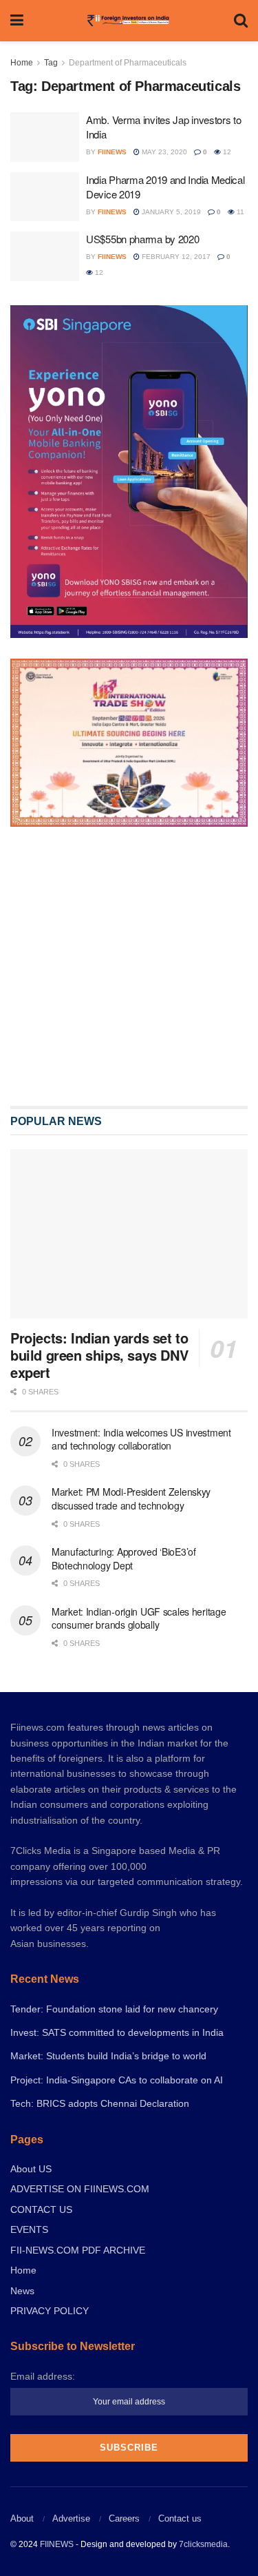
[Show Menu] (17, 21)
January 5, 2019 (170, 212)
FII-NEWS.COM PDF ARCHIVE (78, 2250)
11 (239, 212)
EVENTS (29, 2229)
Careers (124, 2518)
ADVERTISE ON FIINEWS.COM (80, 2189)
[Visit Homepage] (128, 21)
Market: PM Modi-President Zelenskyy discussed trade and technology (131, 1498)
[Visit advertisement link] (129, 966)
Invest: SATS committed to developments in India (117, 2032)
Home (22, 63)
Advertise (71, 2518)
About (22, 2518)
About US (31, 2169)
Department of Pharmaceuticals (128, 63)
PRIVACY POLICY (50, 2311)
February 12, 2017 (175, 257)
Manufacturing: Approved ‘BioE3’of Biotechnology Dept (124, 1558)
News (22, 2291)
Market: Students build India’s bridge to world (108, 2056)
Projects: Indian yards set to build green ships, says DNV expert (99, 1355)
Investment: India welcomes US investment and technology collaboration (141, 1439)
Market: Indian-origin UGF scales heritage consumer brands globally (139, 1618)
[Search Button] (241, 21)
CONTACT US (41, 2209)
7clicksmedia (203, 2544)
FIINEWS (57, 2544)
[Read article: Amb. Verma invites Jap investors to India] (45, 137)
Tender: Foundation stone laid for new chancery (114, 2009)
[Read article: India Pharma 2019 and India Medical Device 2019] (45, 197)
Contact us (180, 2518)
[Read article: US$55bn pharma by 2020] (45, 256)
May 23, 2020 (163, 152)
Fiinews (112, 152)
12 (226, 152)
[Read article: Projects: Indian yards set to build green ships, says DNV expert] (129, 1234)
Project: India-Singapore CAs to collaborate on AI (117, 2080)
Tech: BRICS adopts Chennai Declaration (100, 2103)
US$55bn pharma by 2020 (142, 239)
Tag (51, 63)
